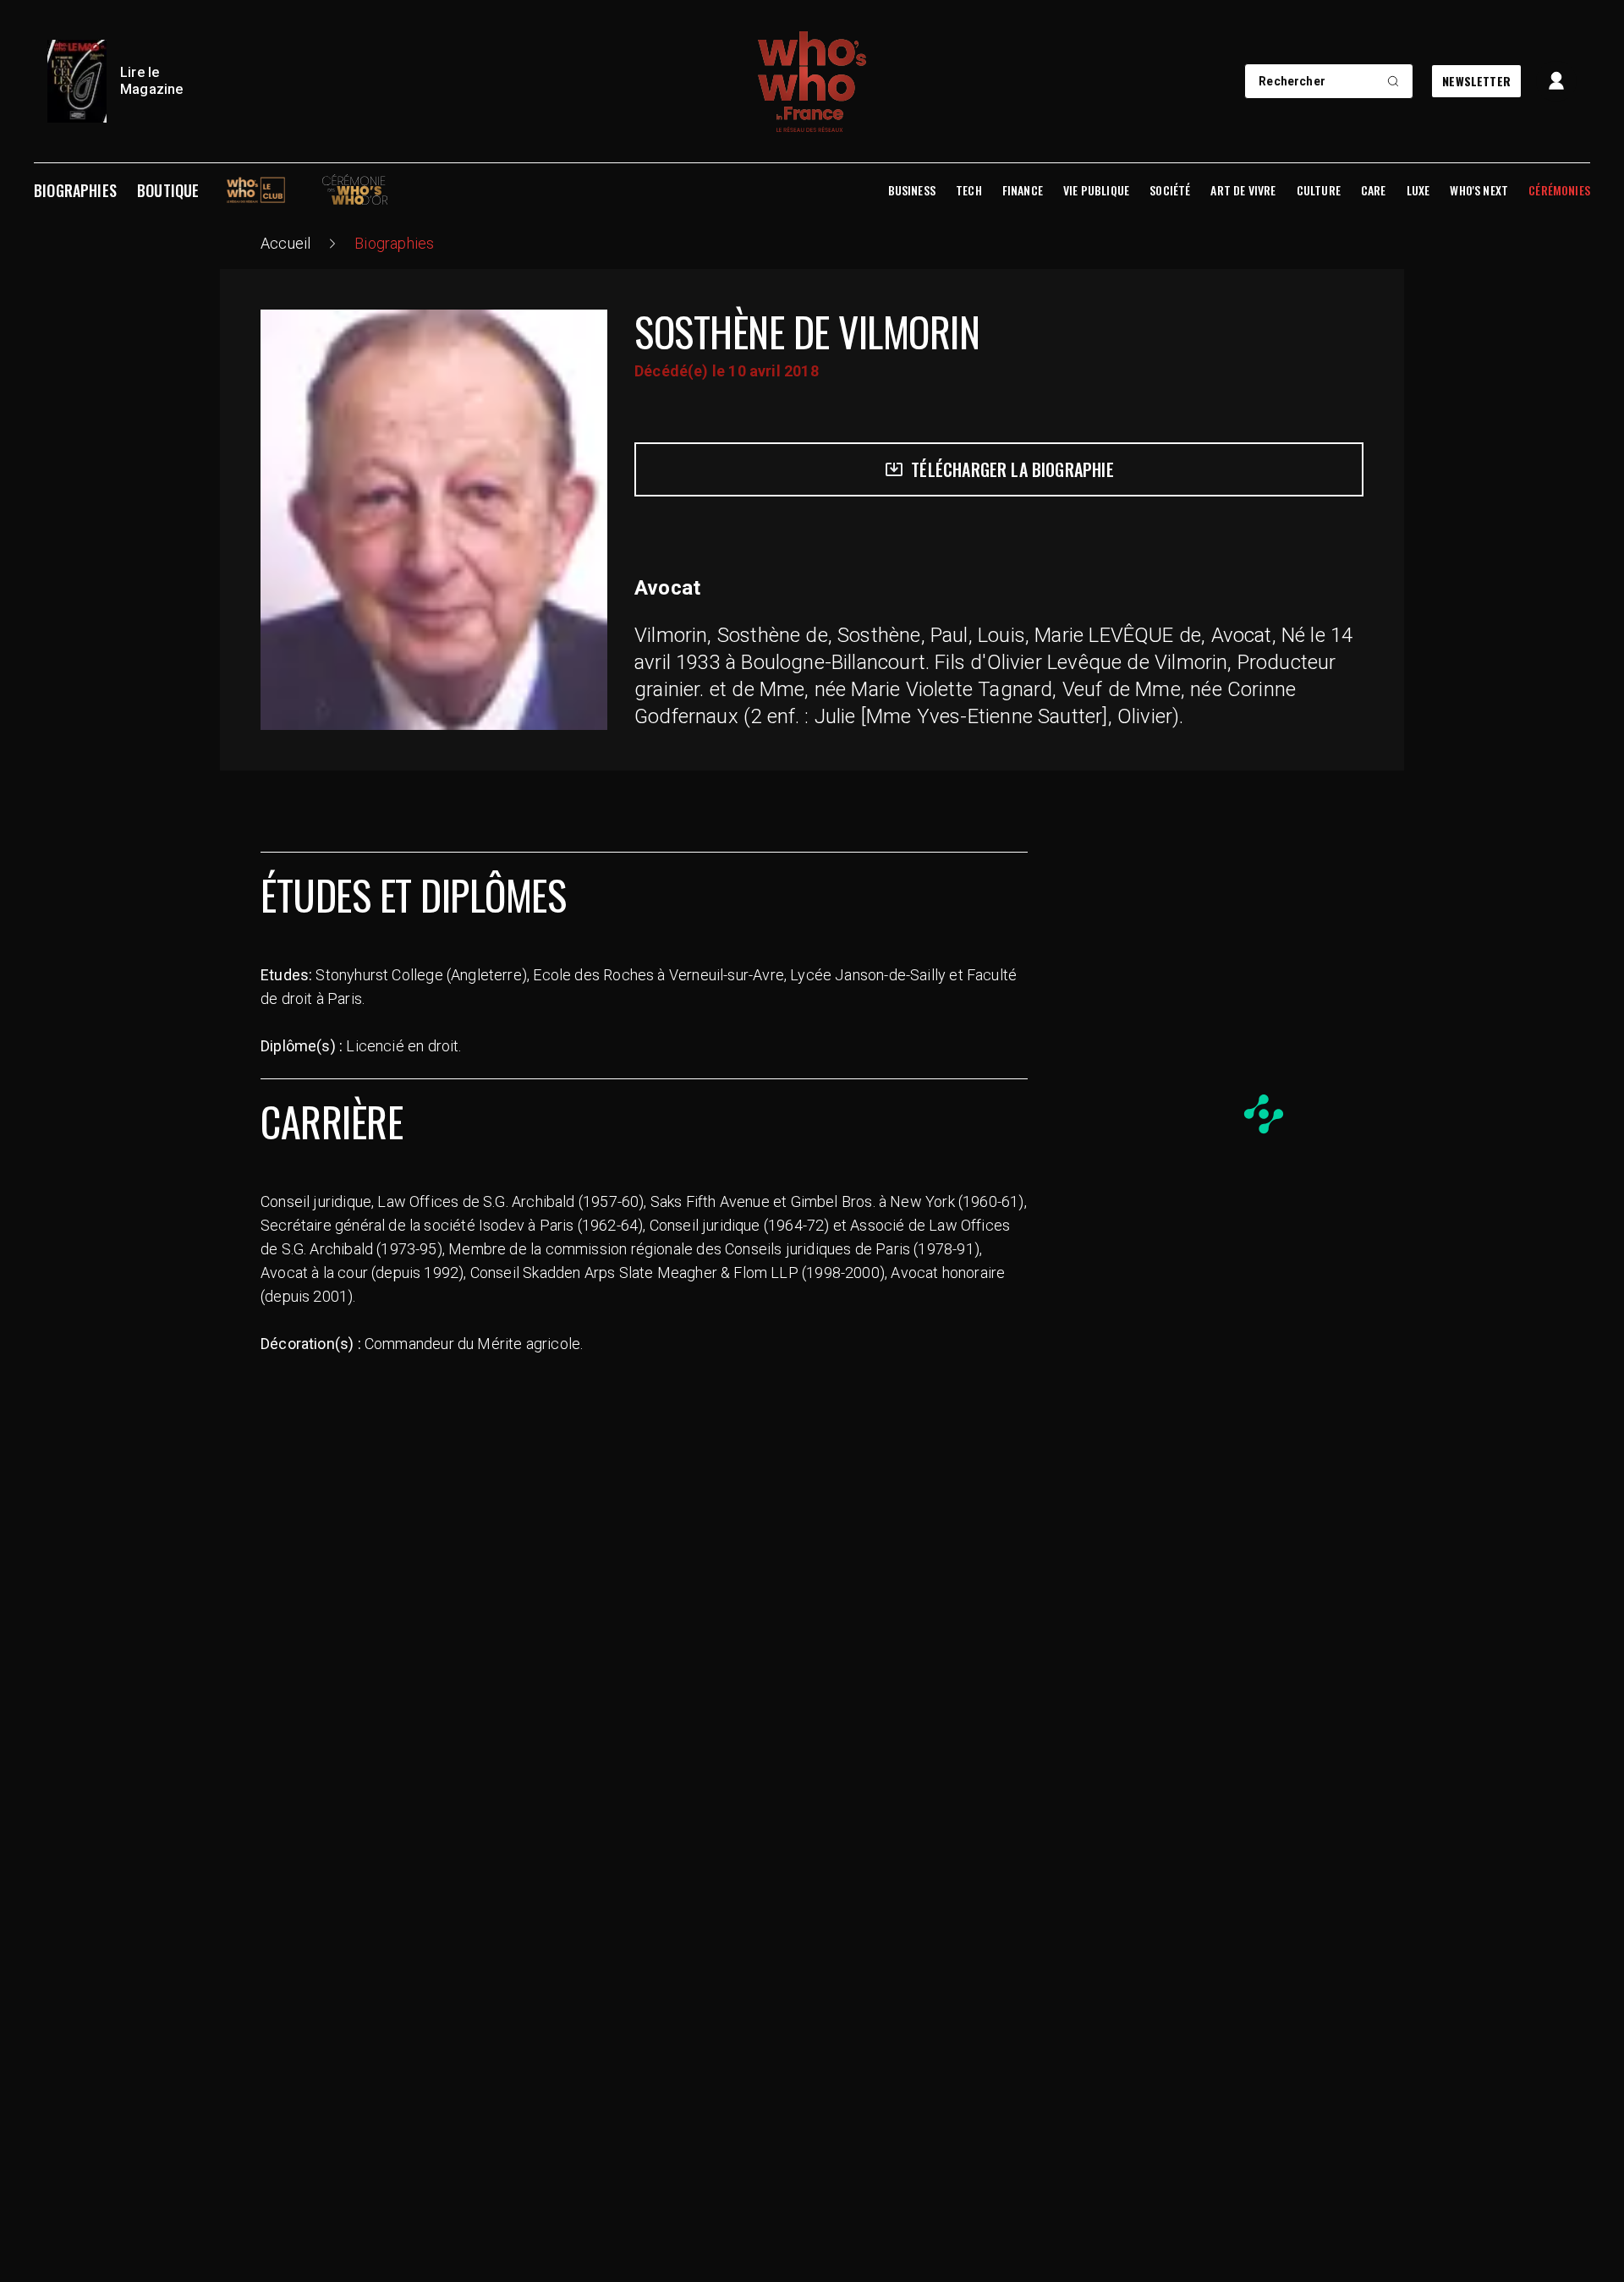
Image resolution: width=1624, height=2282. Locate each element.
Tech (969, 190)
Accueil (285, 243)
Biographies (75, 190)
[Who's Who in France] (812, 81)
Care (1374, 190)
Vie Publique (1096, 190)
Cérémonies (1559, 190)
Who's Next (1479, 190)
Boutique (168, 190)
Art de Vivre (1243, 190)
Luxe (1418, 190)
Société (1170, 190)
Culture (1319, 190)
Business (912, 190)
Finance (1023, 190)
